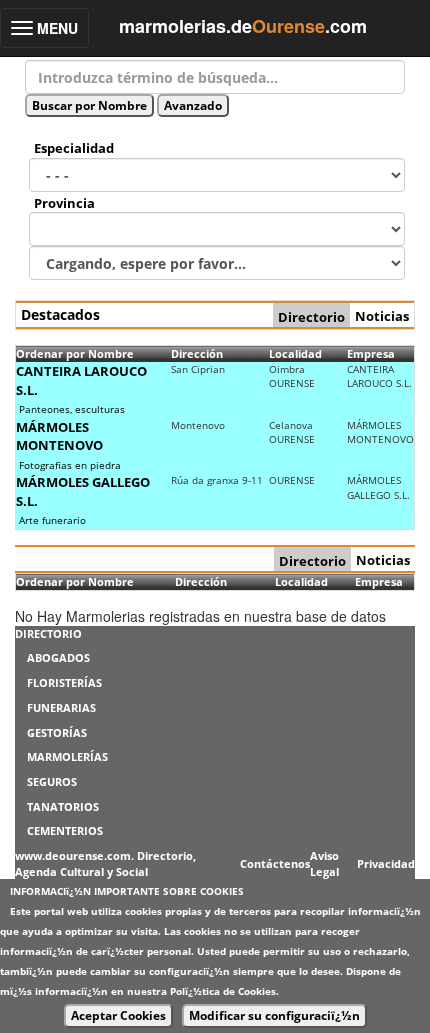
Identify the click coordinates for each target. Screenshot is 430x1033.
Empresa (371, 353)
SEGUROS (52, 781)
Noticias (382, 316)
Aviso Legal (324, 863)
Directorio (311, 317)
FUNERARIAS (61, 707)
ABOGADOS (58, 657)
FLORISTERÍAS (64, 682)
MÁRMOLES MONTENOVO (59, 436)
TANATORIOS (63, 806)
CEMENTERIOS (65, 830)
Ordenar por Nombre (75, 353)
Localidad (295, 353)
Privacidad (386, 863)
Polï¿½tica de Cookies (223, 991)
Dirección (197, 353)
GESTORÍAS (57, 732)
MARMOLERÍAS (67, 756)
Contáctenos (275, 863)
